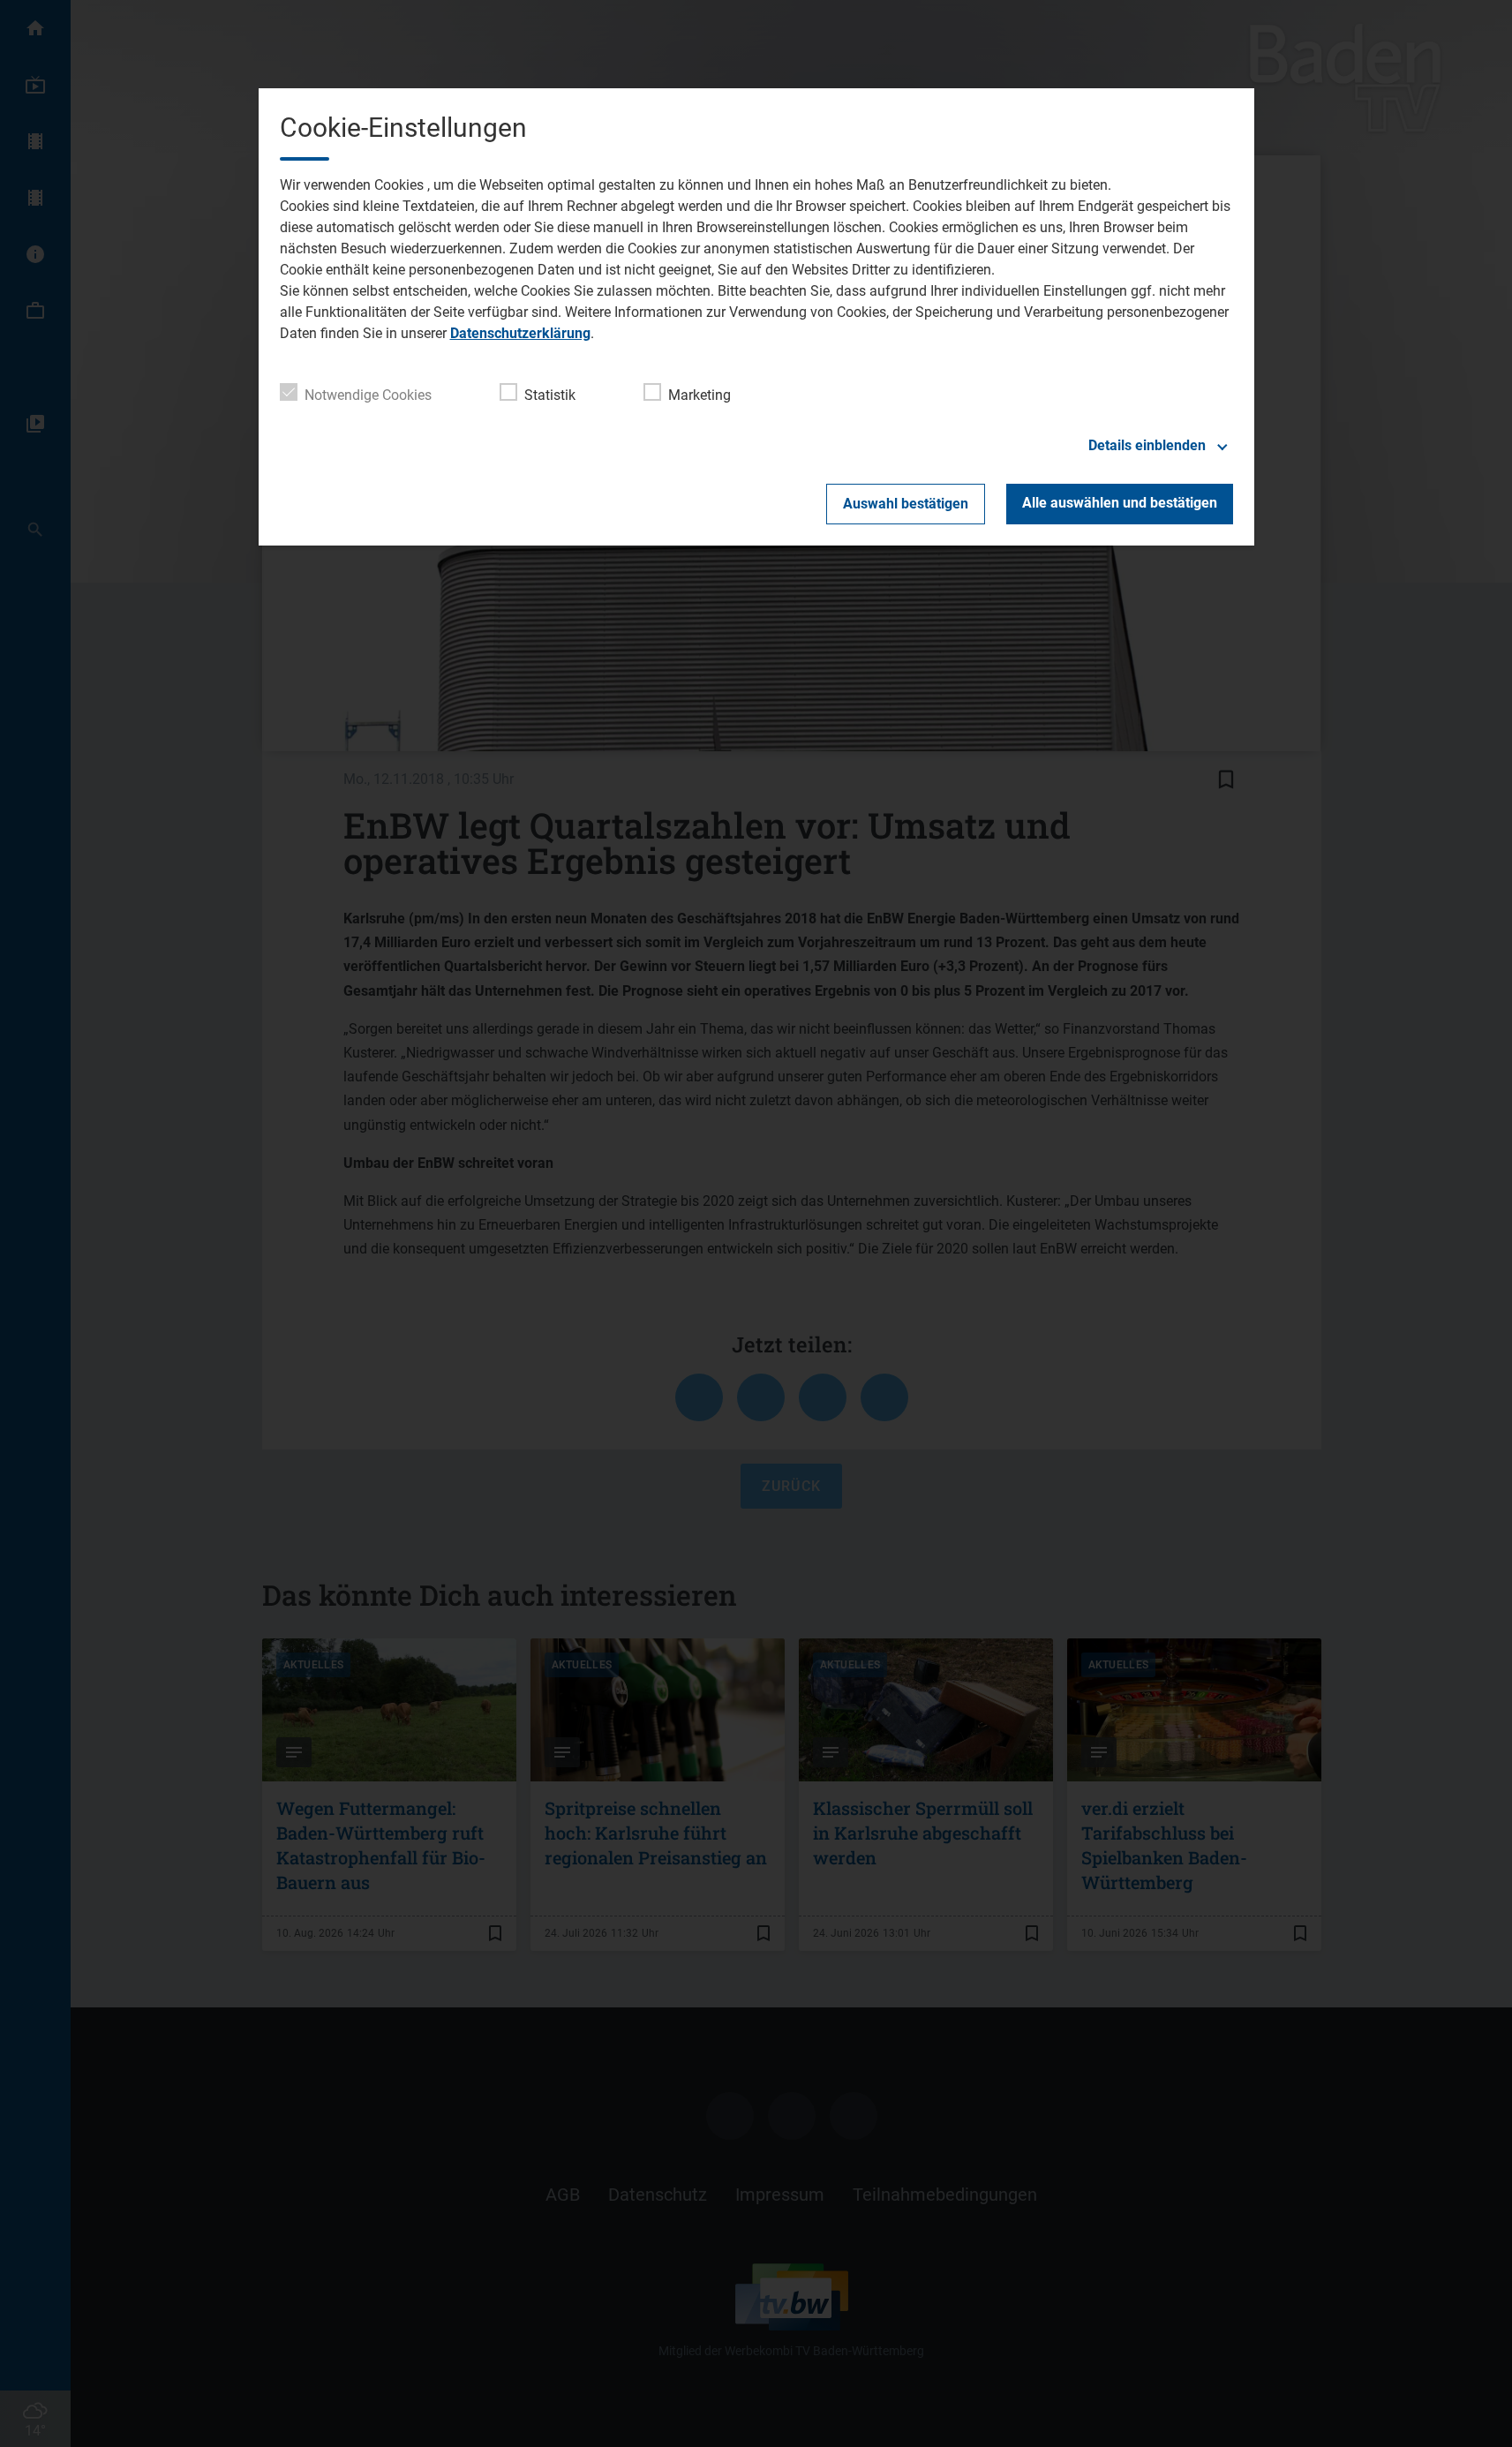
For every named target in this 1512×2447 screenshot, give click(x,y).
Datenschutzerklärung (520, 333)
